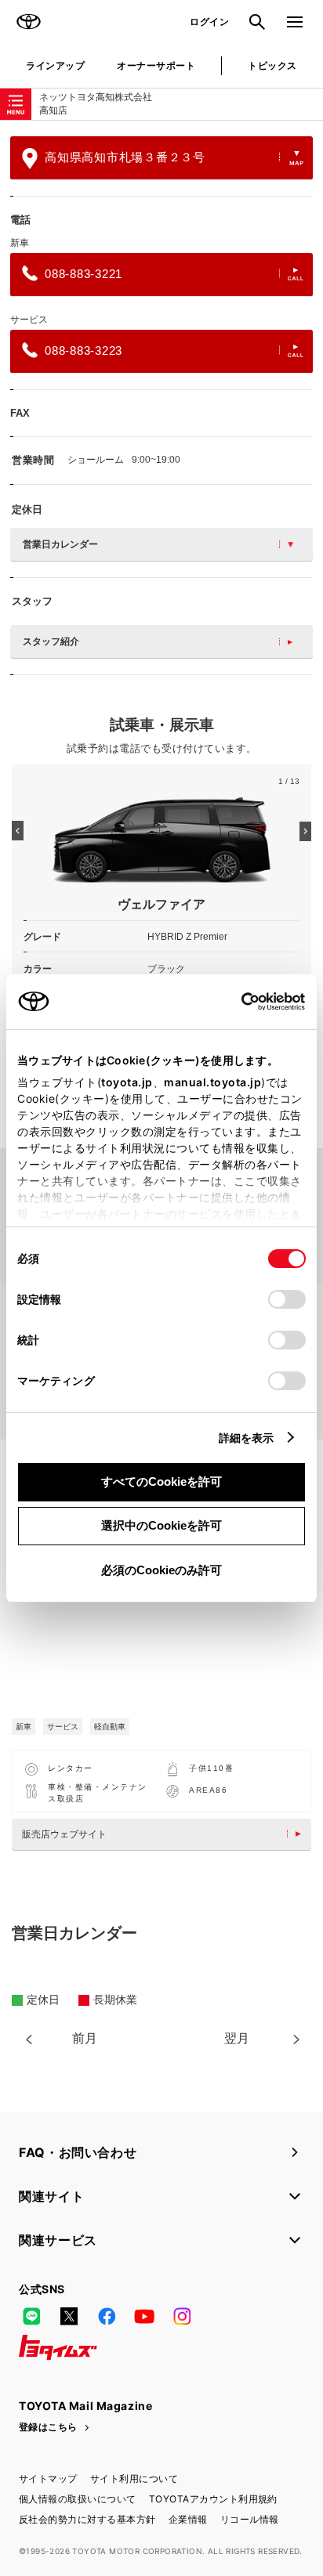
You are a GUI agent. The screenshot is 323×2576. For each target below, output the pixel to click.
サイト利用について (134, 2478)
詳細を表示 (247, 1438)
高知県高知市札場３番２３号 (125, 157)
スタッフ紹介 (51, 641)
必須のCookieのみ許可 (161, 1570)
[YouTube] (144, 2316)
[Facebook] (107, 2316)
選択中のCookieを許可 (161, 1525)
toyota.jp (127, 1082)
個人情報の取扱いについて (78, 2499)
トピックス (272, 65)
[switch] (287, 1299)
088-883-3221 (83, 274)
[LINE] (31, 2316)
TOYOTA (28, 22)
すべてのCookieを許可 (161, 1481)
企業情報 (188, 2519)
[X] (69, 2316)
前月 (85, 2038)
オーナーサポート (156, 65)
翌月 (237, 2038)
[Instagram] (182, 2316)
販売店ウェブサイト (64, 1834)
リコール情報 (250, 2519)
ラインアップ (55, 65)
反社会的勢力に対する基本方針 (87, 2519)
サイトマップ (48, 2478)
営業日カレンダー (60, 544)
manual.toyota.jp (212, 1082)
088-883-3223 (83, 350)
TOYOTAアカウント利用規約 (213, 2499)
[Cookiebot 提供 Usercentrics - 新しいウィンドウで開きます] (236, 1002)
